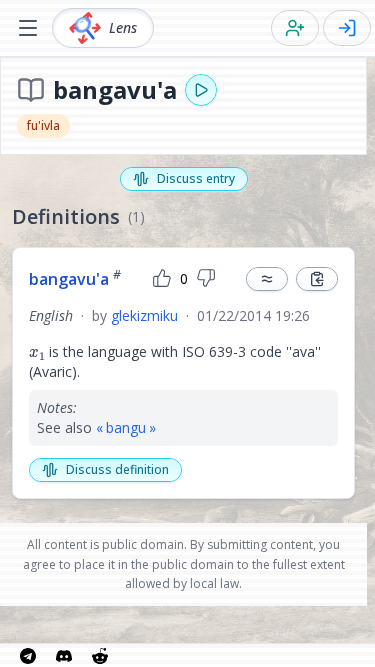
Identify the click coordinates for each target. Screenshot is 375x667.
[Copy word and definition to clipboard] (317, 279)
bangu (126, 427)
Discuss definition (117, 469)
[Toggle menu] (28, 28)
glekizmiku (144, 315)
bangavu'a (75, 279)
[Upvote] (162, 279)
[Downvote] (206, 279)
